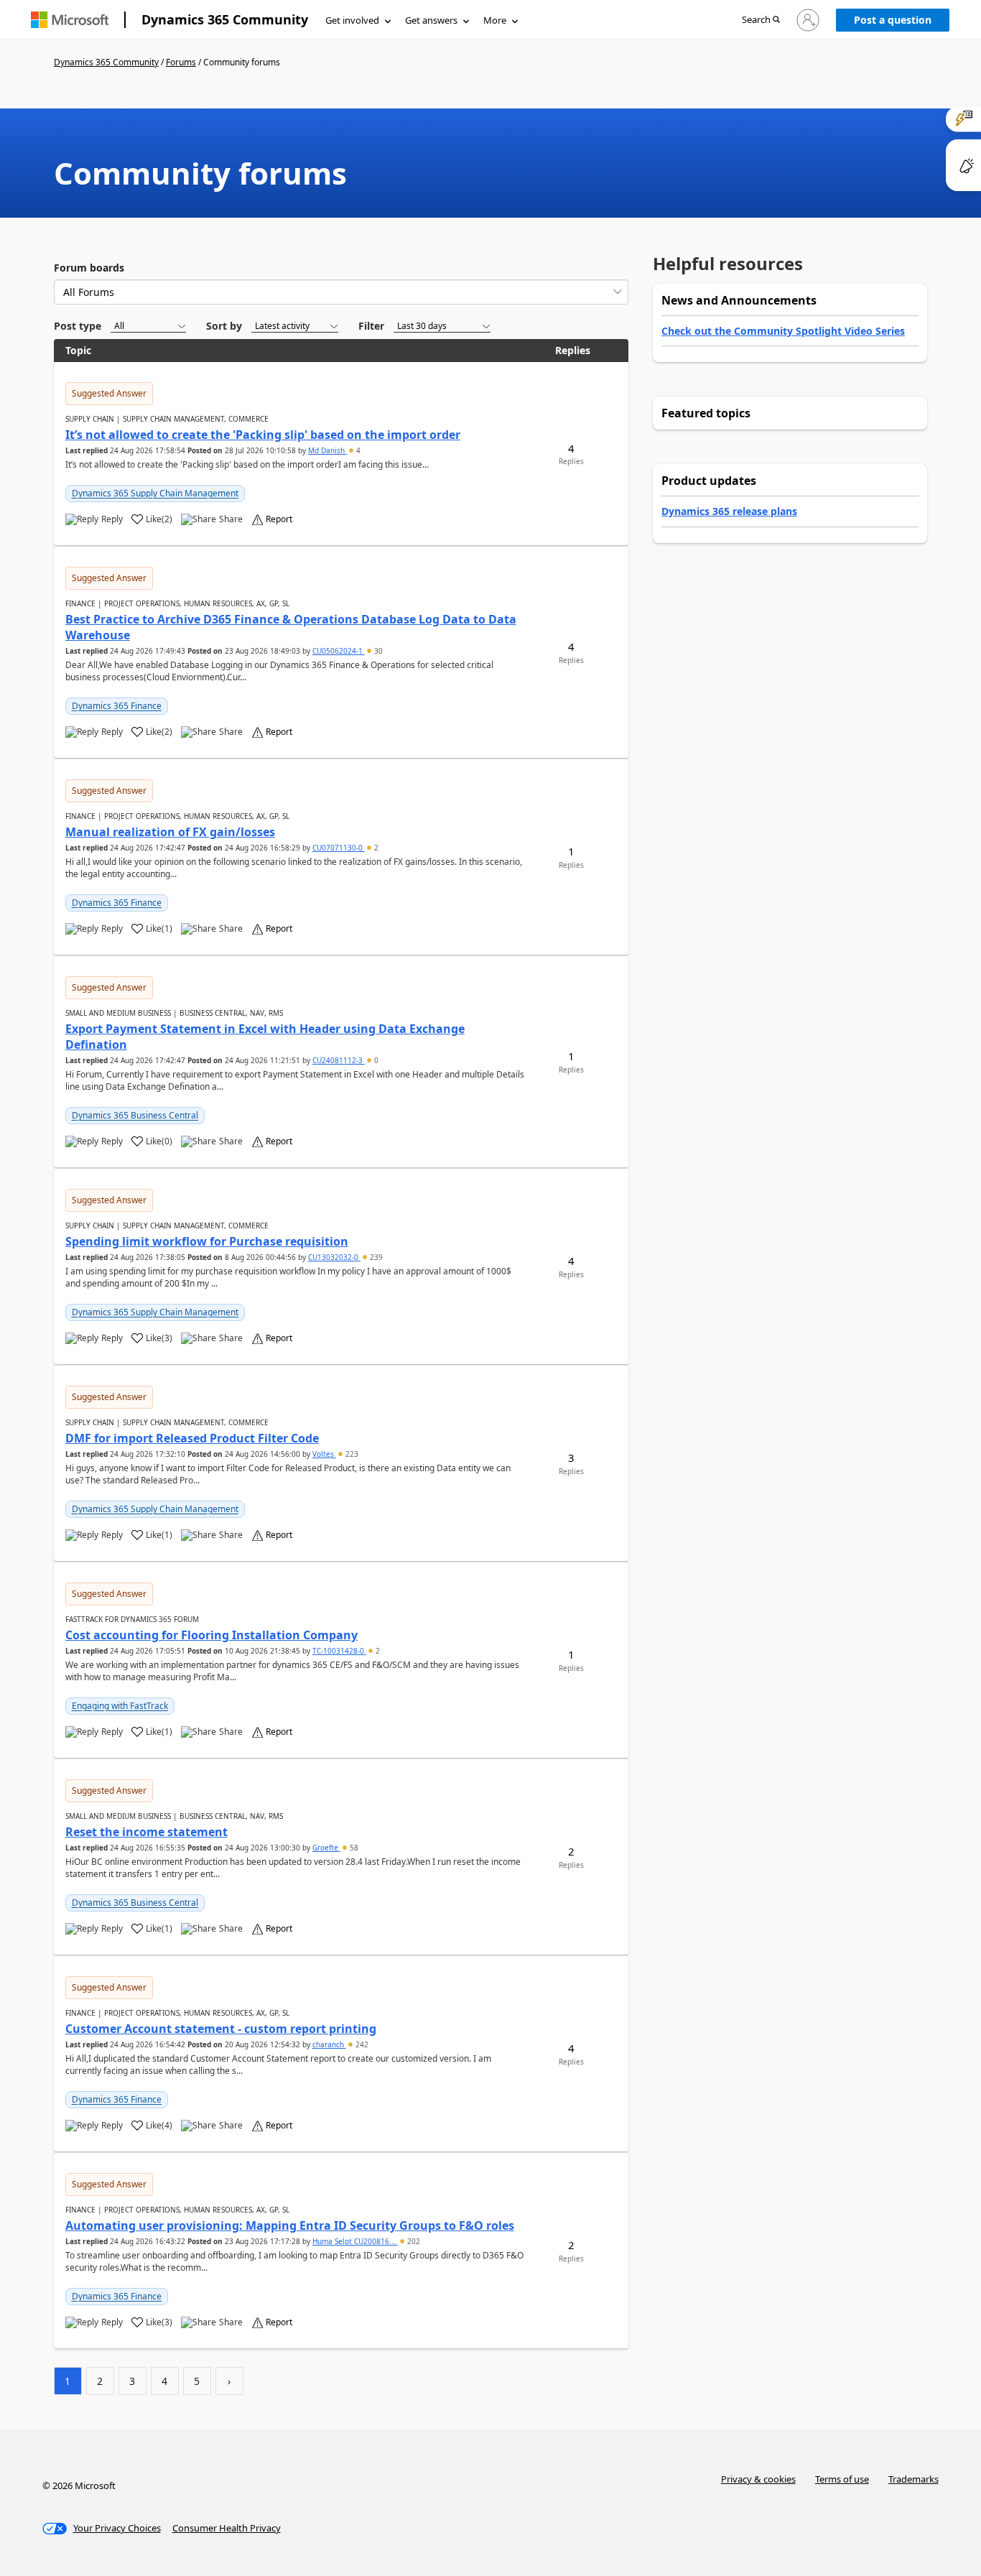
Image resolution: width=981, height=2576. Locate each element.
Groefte (326, 1848)
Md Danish (327, 450)
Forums (181, 62)
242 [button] (361, 2044)
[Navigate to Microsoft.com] (70, 20)
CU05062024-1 (339, 651)
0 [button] (375, 1060)
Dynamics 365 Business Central (135, 1115)
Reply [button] (112, 519)
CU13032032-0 (334, 1257)
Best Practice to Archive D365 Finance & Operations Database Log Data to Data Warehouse (291, 627)
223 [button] (351, 1454)
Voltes (324, 1454)
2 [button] (375, 848)
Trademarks (913, 2479)
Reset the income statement (147, 1832)
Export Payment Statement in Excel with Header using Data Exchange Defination (265, 1037)
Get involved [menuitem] (352, 20)
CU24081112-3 (339, 1060)
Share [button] (231, 519)
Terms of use (842, 2479)
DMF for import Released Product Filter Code (192, 1438)
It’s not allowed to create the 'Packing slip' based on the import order (263, 435)
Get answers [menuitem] (431, 20)
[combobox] (341, 292)
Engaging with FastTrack (120, 1706)
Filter (371, 326)
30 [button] (377, 651)
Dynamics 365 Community (225, 19)
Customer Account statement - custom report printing (221, 2029)
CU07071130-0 (339, 848)
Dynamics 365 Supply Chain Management (155, 493)
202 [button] (413, 2241)
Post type (78, 326)
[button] (761, 20)
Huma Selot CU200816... (355, 2241)
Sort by (224, 326)
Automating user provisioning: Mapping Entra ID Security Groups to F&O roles (290, 2225)
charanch (329, 2044)
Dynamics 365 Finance (117, 706)
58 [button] (353, 1848)
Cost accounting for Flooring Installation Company (211, 1635)
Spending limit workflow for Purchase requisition (207, 1241)
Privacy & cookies (758, 2479)
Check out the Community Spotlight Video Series (783, 331)
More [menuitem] (495, 20)
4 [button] (357, 450)
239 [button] (375, 1257)
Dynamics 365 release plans (729, 511)
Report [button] (279, 519)
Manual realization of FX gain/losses (170, 832)
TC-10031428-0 (339, 1651)
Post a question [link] (893, 20)
